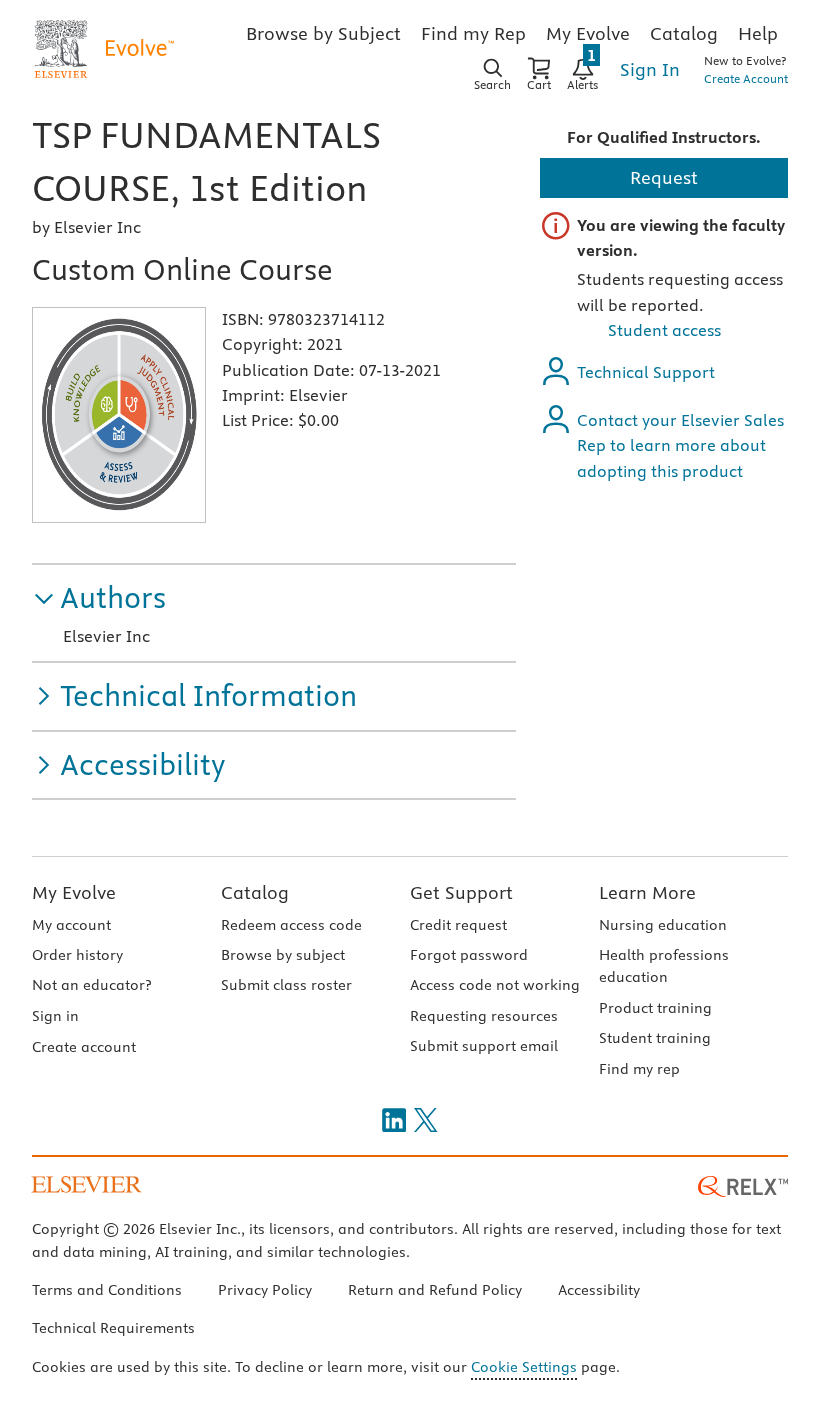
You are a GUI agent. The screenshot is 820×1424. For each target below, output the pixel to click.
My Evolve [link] (588, 33)
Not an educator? (91, 985)
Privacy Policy (265, 1290)
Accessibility (599, 1290)
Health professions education (664, 966)
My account (71, 925)
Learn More (647, 892)
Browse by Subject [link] (323, 33)
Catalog (255, 892)
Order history (77, 955)
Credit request (458, 925)
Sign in (55, 1016)
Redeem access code (291, 925)
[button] (99, 598)
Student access (664, 330)
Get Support (461, 892)
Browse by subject (283, 955)
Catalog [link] (684, 33)
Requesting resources (484, 1016)
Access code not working (495, 985)
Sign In (650, 69)
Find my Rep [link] (473, 33)
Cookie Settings (524, 1367)
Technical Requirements (113, 1328)
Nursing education (663, 925)
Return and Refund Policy (435, 1290)
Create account (84, 1047)
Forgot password (469, 955)
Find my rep (639, 1069)
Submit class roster (286, 985)
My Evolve (74, 892)
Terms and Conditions (107, 1290)
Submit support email (484, 1046)
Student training (655, 1038)
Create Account (746, 78)
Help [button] (758, 33)
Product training (655, 1008)
